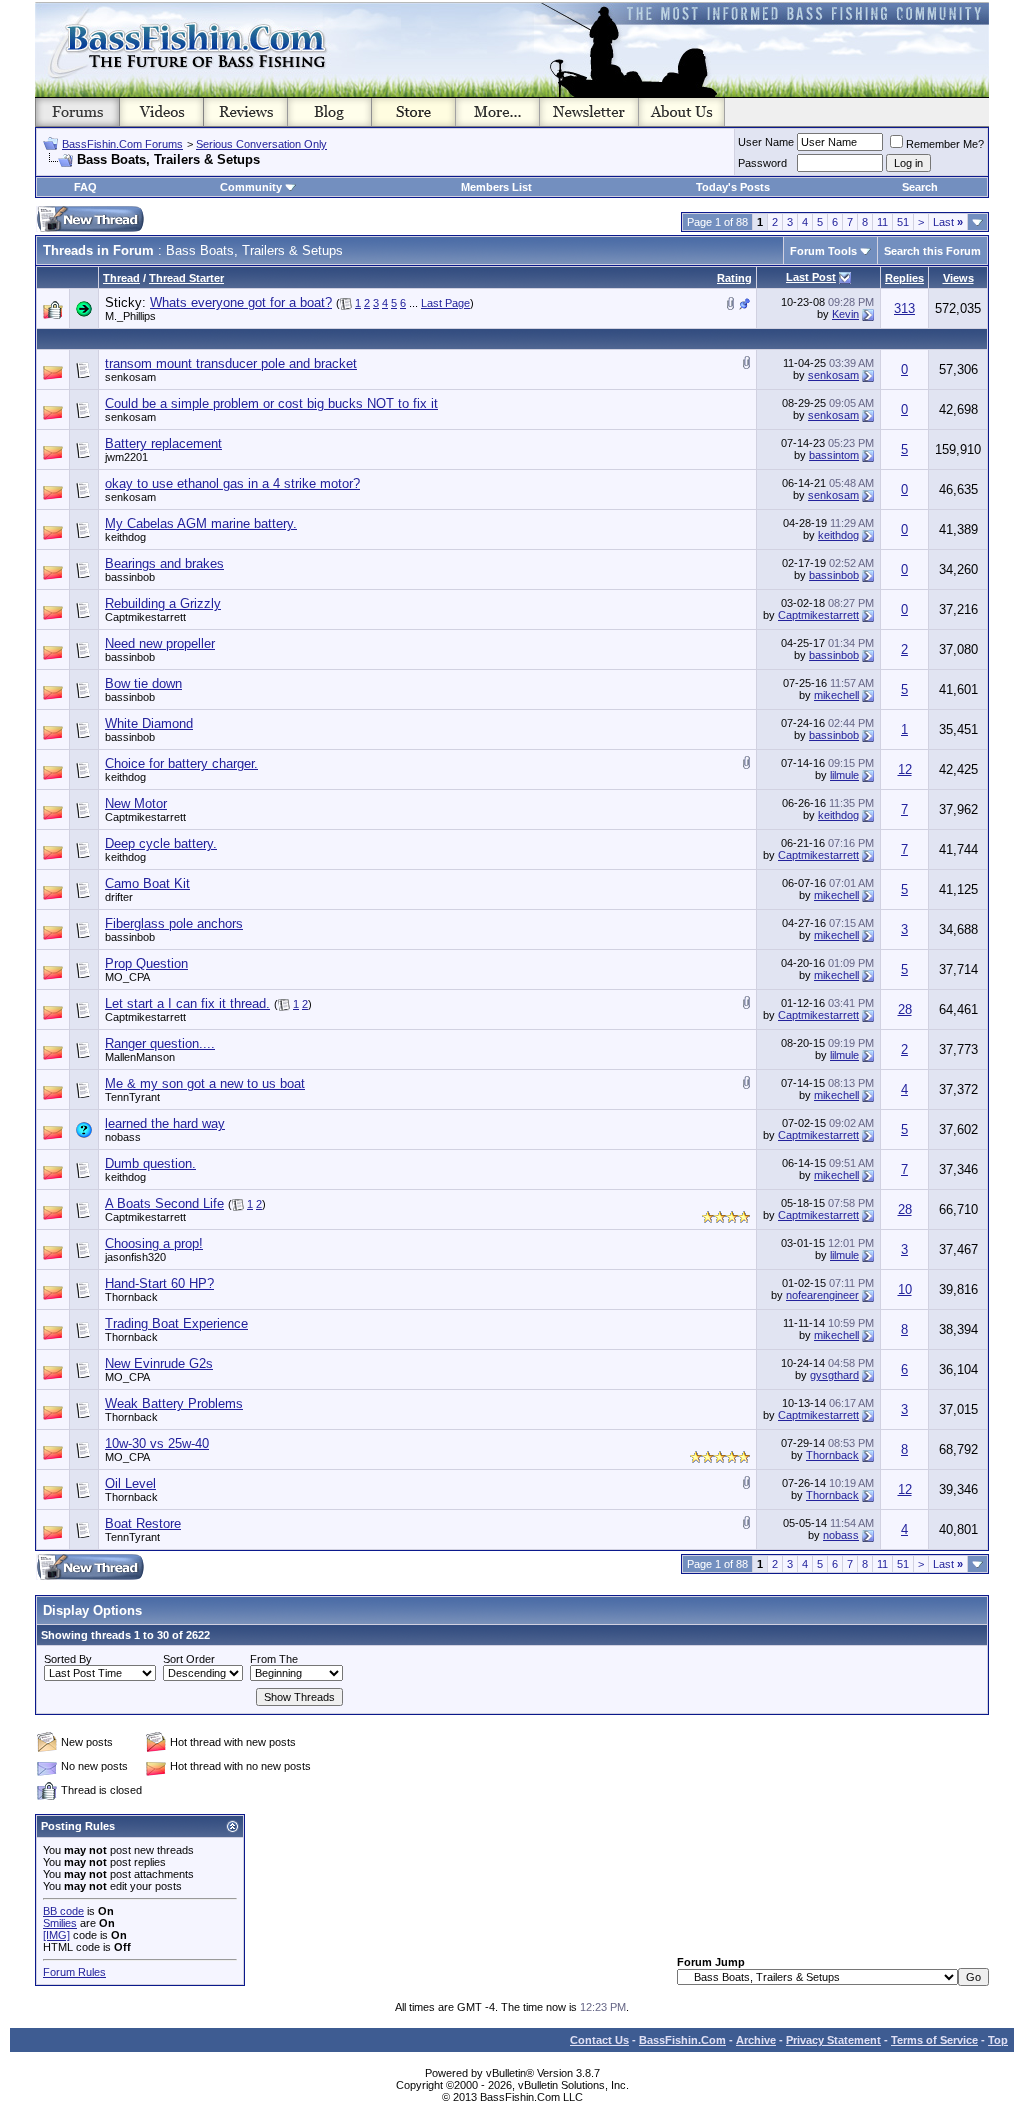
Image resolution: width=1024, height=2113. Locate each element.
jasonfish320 (135, 1257)
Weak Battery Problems (174, 1403)
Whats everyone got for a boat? (241, 302)
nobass (123, 1137)
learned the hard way (165, 1123)
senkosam (130, 377)
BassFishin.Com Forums (122, 144)
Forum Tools (823, 251)
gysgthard (834, 1375)
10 (905, 1289)
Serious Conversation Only (261, 144)
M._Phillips (130, 316)
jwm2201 (126, 457)
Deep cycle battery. (161, 843)
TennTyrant (132, 1097)
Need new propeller (160, 643)
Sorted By (68, 1659)
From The (274, 1659)
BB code (63, 1911)
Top (998, 2040)
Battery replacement (163, 443)
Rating (734, 278)
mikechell (836, 695)
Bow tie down (143, 683)
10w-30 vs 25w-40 (157, 1443)
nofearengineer (822, 1295)
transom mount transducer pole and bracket (231, 363)
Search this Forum (932, 251)
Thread (121, 278)
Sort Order (189, 1659)
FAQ (85, 187)
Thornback (131, 1297)
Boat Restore (143, 1523)
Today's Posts (733, 187)
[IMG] (56, 1935)
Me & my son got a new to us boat (205, 1083)
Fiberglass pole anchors (174, 923)
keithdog (125, 537)
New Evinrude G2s (159, 1363)
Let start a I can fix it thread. (187, 1003)
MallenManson (140, 1057)
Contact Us (599, 2040)
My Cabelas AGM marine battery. (201, 523)
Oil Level (130, 1483)
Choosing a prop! (154, 1243)
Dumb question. (150, 1163)
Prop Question (146, 963)
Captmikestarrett (145, 617)
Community (251, 187)
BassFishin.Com (682, 2040)
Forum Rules (74, 1972)
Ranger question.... (160, 1043)
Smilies (60, 1923)
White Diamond (149, 723)
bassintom (834, 455)
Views (958, 278)
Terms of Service (934, 2040)
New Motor (136, 803)
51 (903, 222)
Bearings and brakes (164, 563)
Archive (756, 2040)
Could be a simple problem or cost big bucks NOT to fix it (271, 403)
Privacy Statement (833, 2040)
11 (882, 222)
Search (920, 187)
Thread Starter (186, 278)
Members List (496, 187)
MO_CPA (127, 977)
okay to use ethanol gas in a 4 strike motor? (232, 483)
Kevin (845, 314)
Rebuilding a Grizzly (163, 603)
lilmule (844, 775)
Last (948, 222)
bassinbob (130, 577)
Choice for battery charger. (181, 763)
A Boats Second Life (164, 1203)
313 (904, 308)
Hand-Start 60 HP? (159, 1283)
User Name (766, 142)
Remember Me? (945, 144)
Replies (904, 278)
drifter (119, 897)
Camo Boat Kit (147, 883)
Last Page (445, 303)
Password (762, 163)
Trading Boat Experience (176, 1323)
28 (905, 1009)
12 (905, 769)
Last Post (811, 277)
